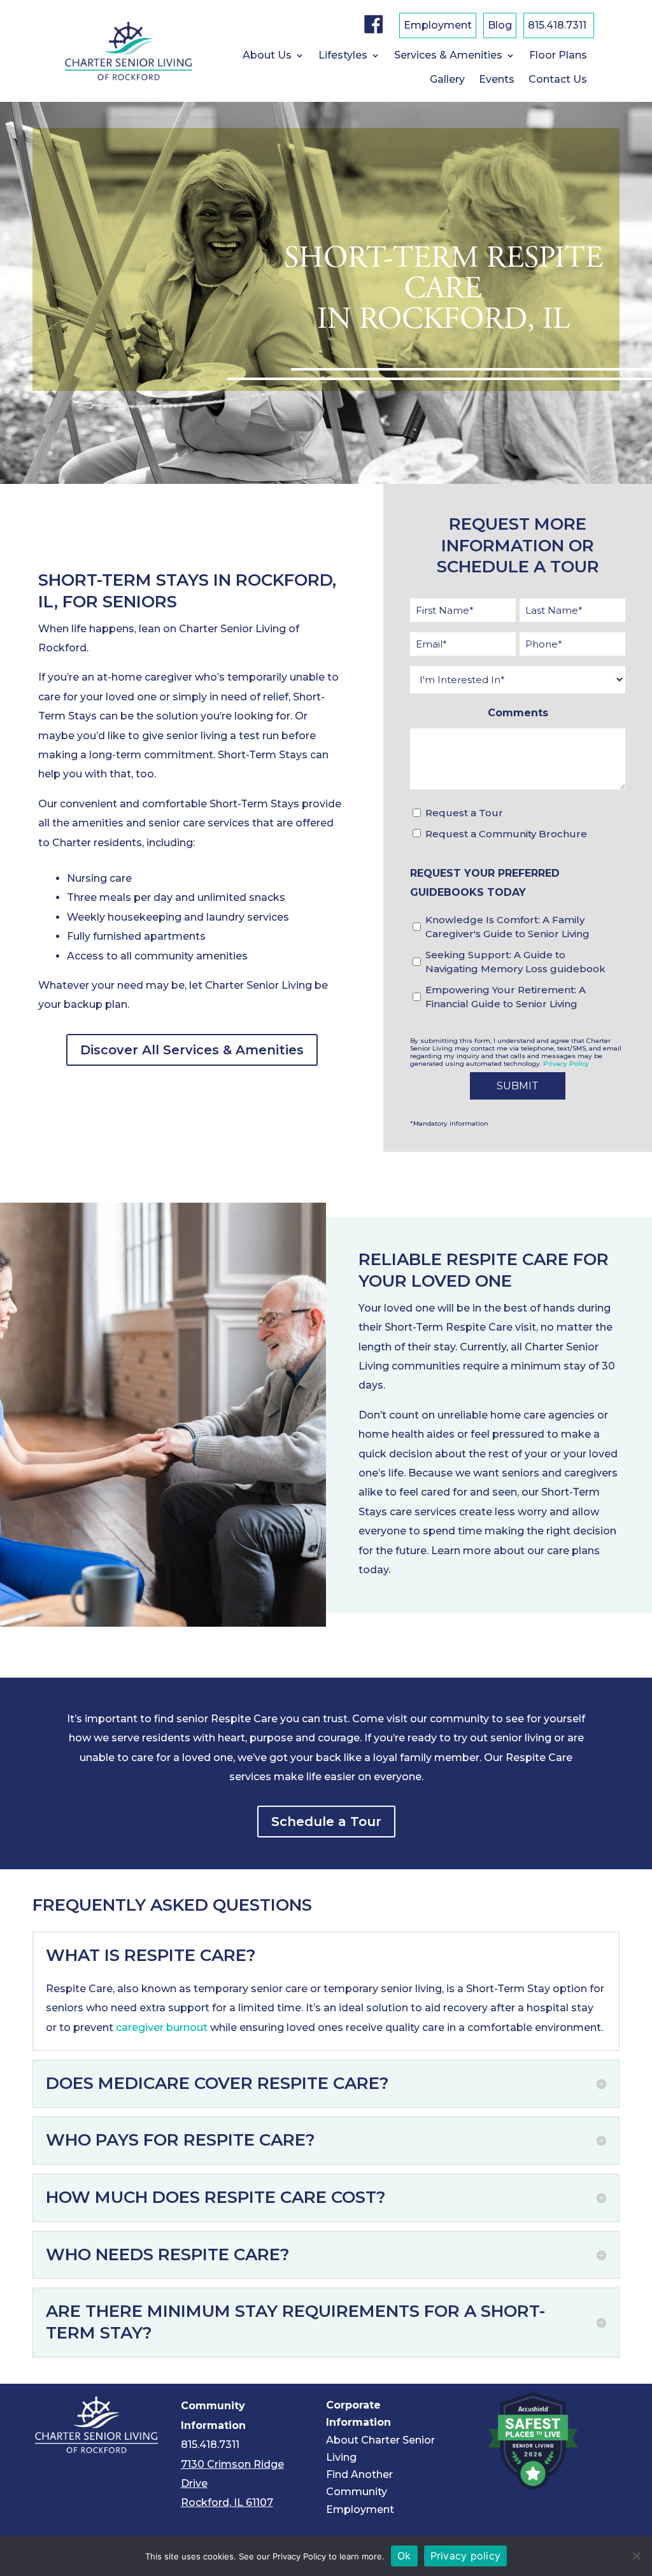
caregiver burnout (162, 2028)
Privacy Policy (566, 1064)
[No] (636, 2556)
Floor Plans (558, 56)
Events (497, 80)
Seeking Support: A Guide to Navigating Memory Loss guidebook (515, 962)
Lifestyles (343, 56)
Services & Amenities (448, 56)
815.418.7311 (557, 26)
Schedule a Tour (326, 1822)
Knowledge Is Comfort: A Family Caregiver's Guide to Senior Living (507, 927)
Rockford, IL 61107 (227, 2502)
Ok (404, 2556)
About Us (267, 56)
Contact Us (558, 80)
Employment (438, 26)
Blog (500, 26)
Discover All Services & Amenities (192, 1050)
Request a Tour (464, 813)
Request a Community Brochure (506, 834)
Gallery (447, 80)
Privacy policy (466, 2556)
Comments (518, 713)
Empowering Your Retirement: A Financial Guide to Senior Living (506, 997)
